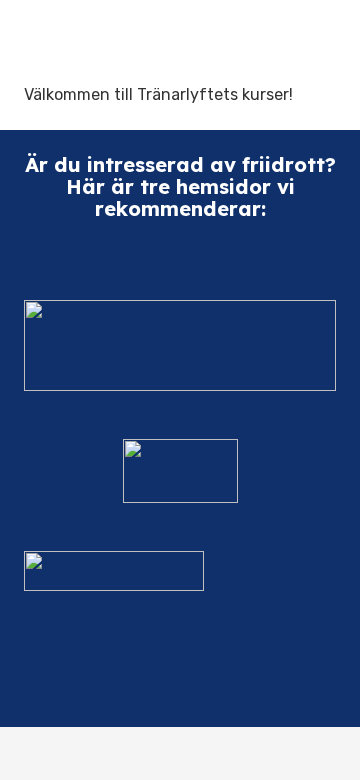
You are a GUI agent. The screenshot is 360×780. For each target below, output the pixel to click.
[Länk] (180, 345)
